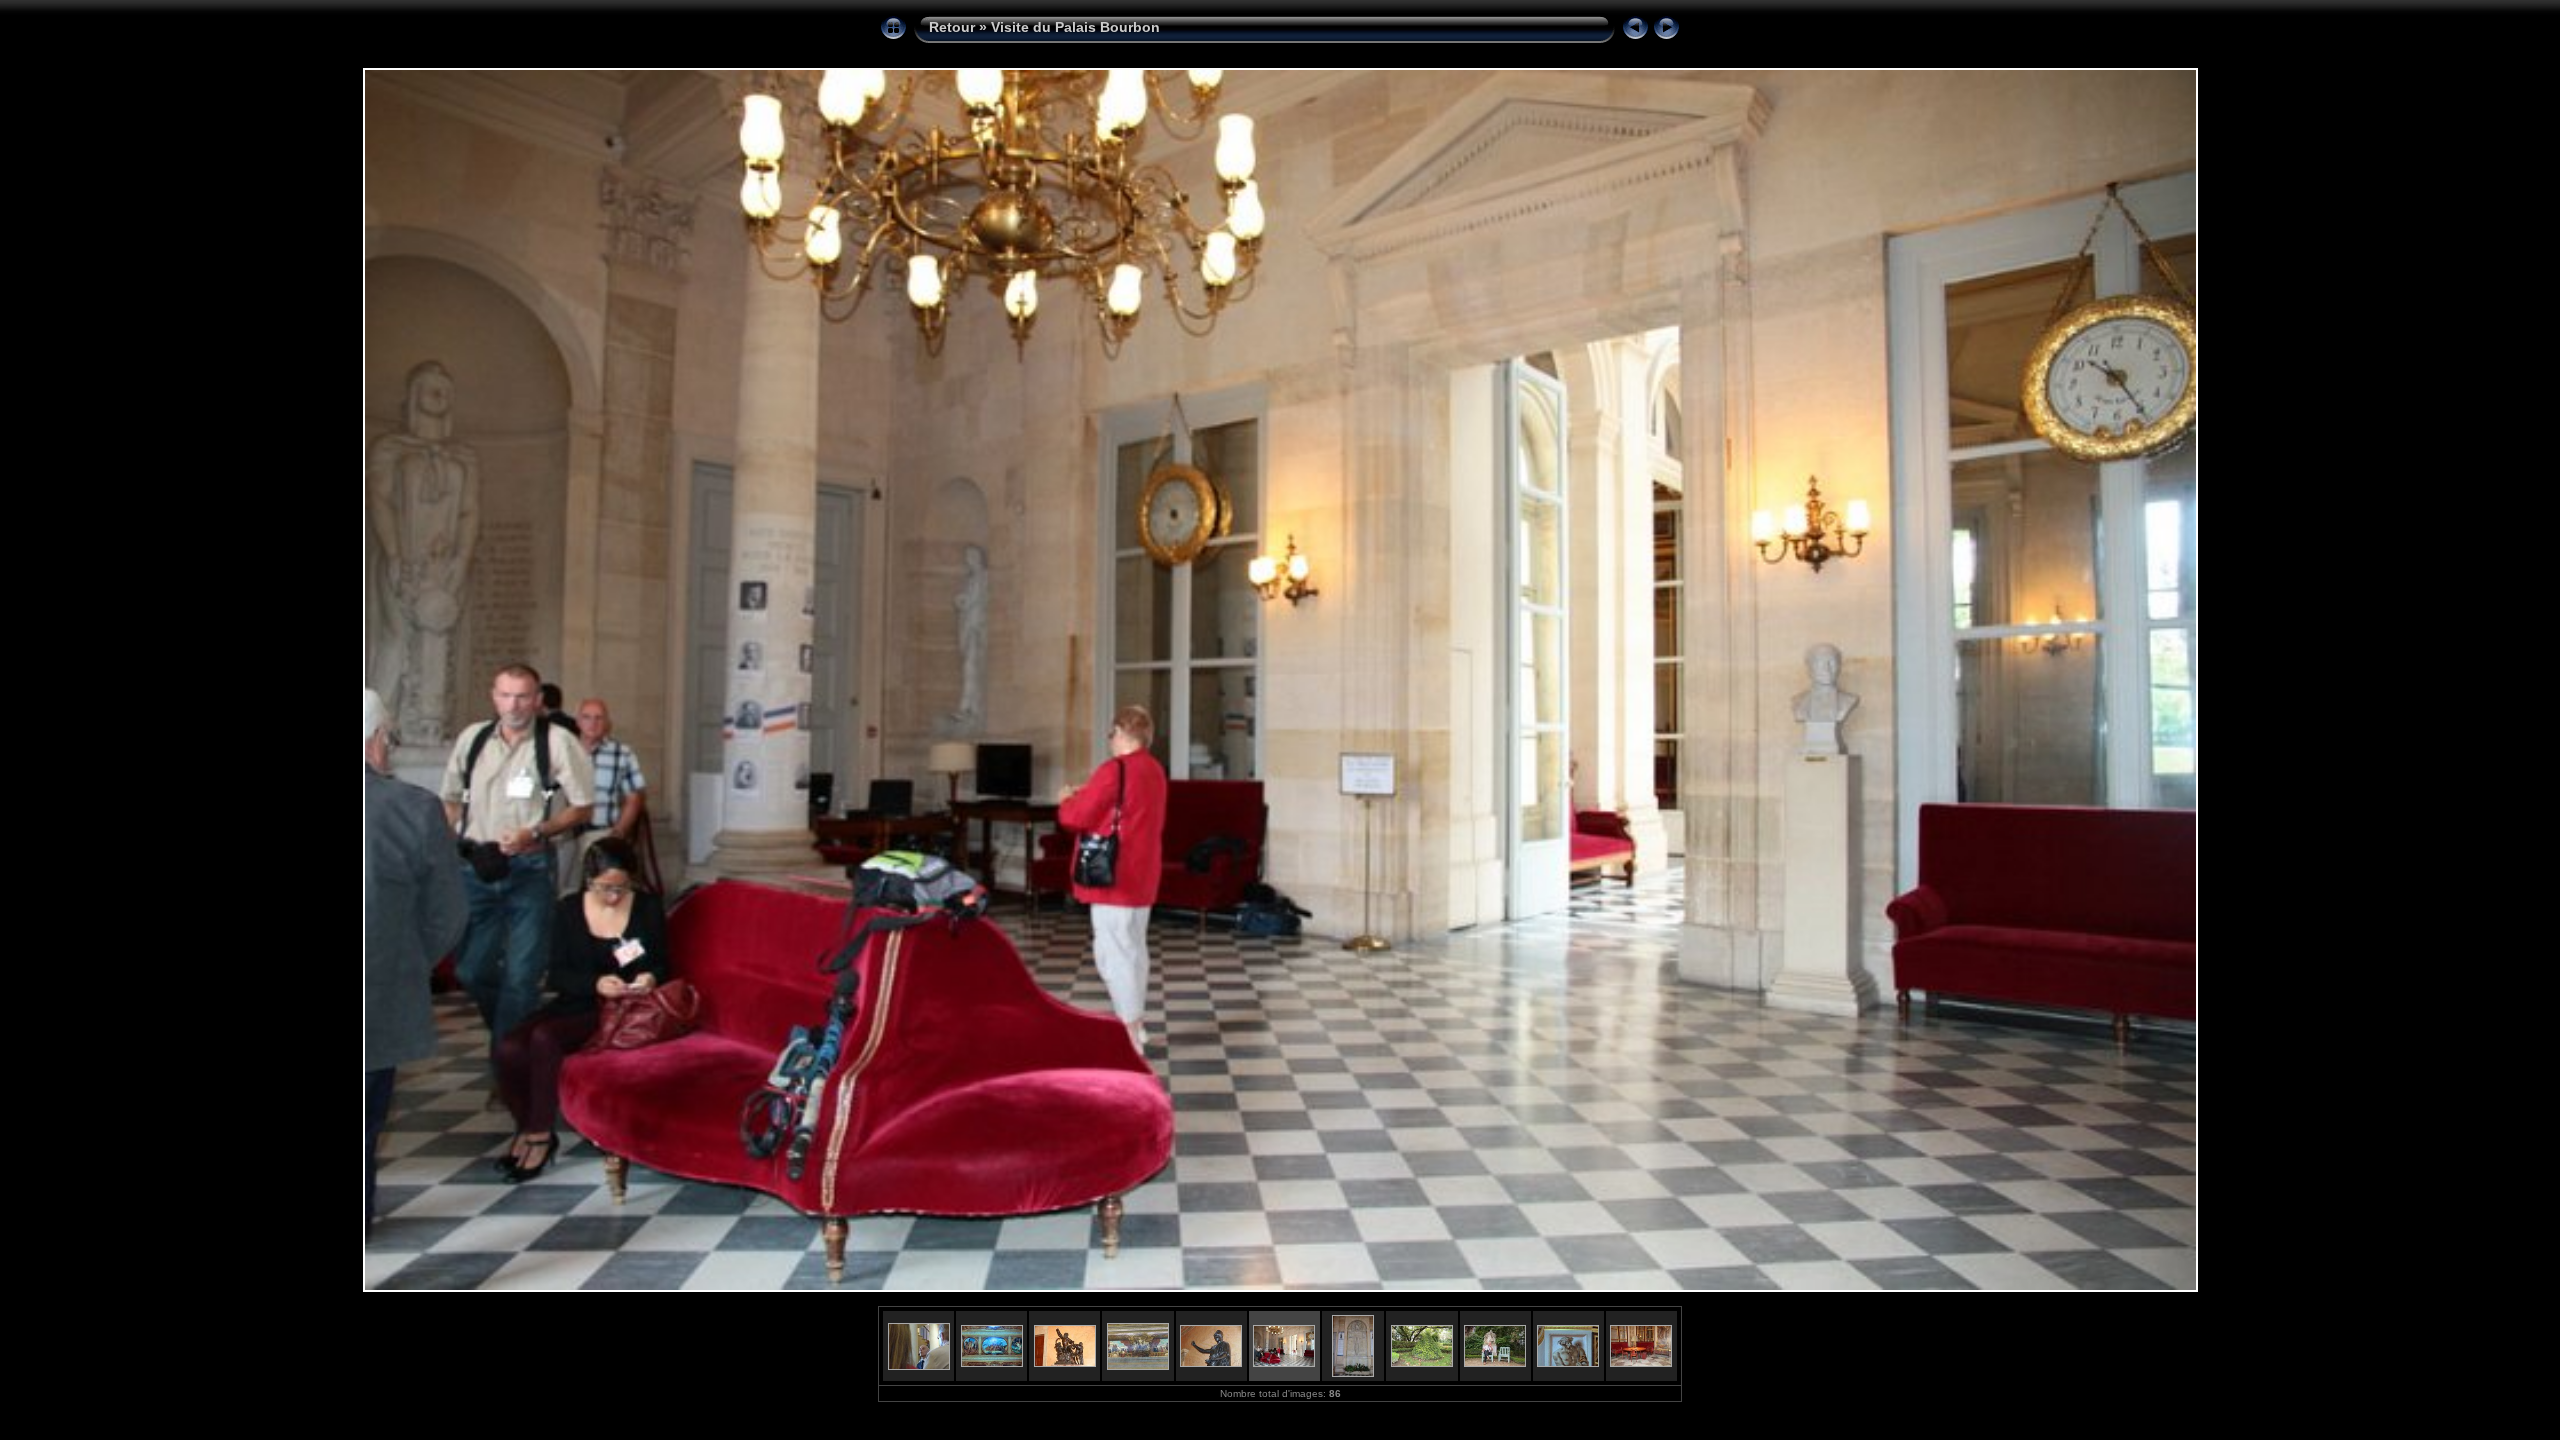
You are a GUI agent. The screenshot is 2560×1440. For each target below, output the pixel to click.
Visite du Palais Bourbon (1075, 27)
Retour (952, 27)
